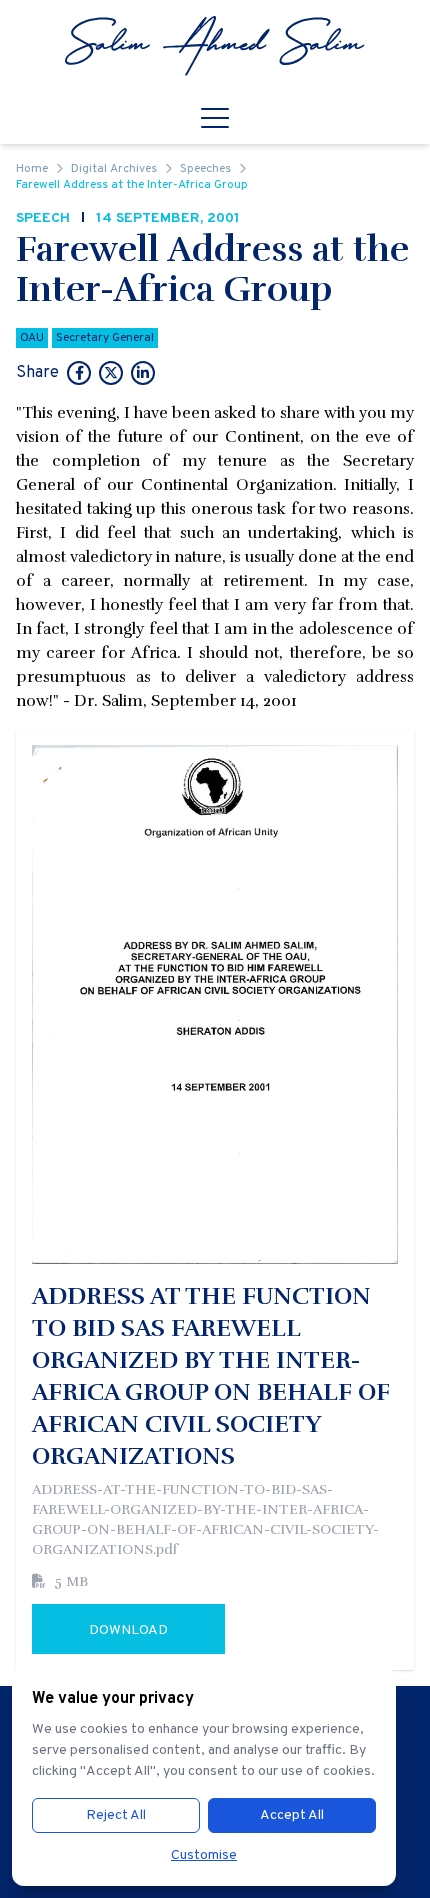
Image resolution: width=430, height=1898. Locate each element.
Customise (204, 1855)
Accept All (292, 1815)
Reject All (116, 1815)
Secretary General (105, 338)
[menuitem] (215, 46)
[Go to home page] (215, 46)
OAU (32, 338)
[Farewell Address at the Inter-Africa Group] (79, 375)
